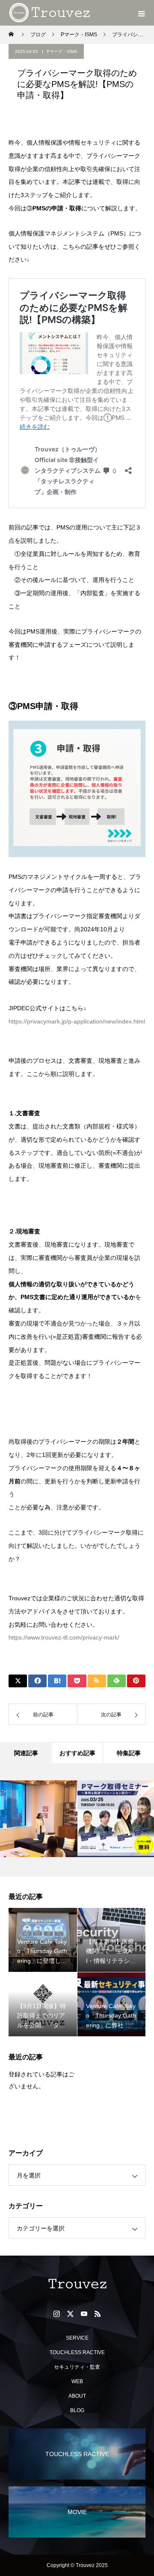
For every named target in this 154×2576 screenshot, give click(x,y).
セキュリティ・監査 (77, 2367)
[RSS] (98, 2314)
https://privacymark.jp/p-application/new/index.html (77, 1021)
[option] (39, 1819)
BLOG (77, 2410)
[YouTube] (84, 2314)
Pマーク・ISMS (62, 51)
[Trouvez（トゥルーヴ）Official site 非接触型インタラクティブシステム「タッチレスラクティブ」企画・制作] (77, 2284)
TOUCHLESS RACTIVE (77, 2352)
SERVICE (77, 2338)
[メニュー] (141, 13)
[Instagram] (56, 2314)
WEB (77, 2381)
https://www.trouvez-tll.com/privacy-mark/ (64, 1637)
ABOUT (77, 2396)
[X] (70, 2314)
